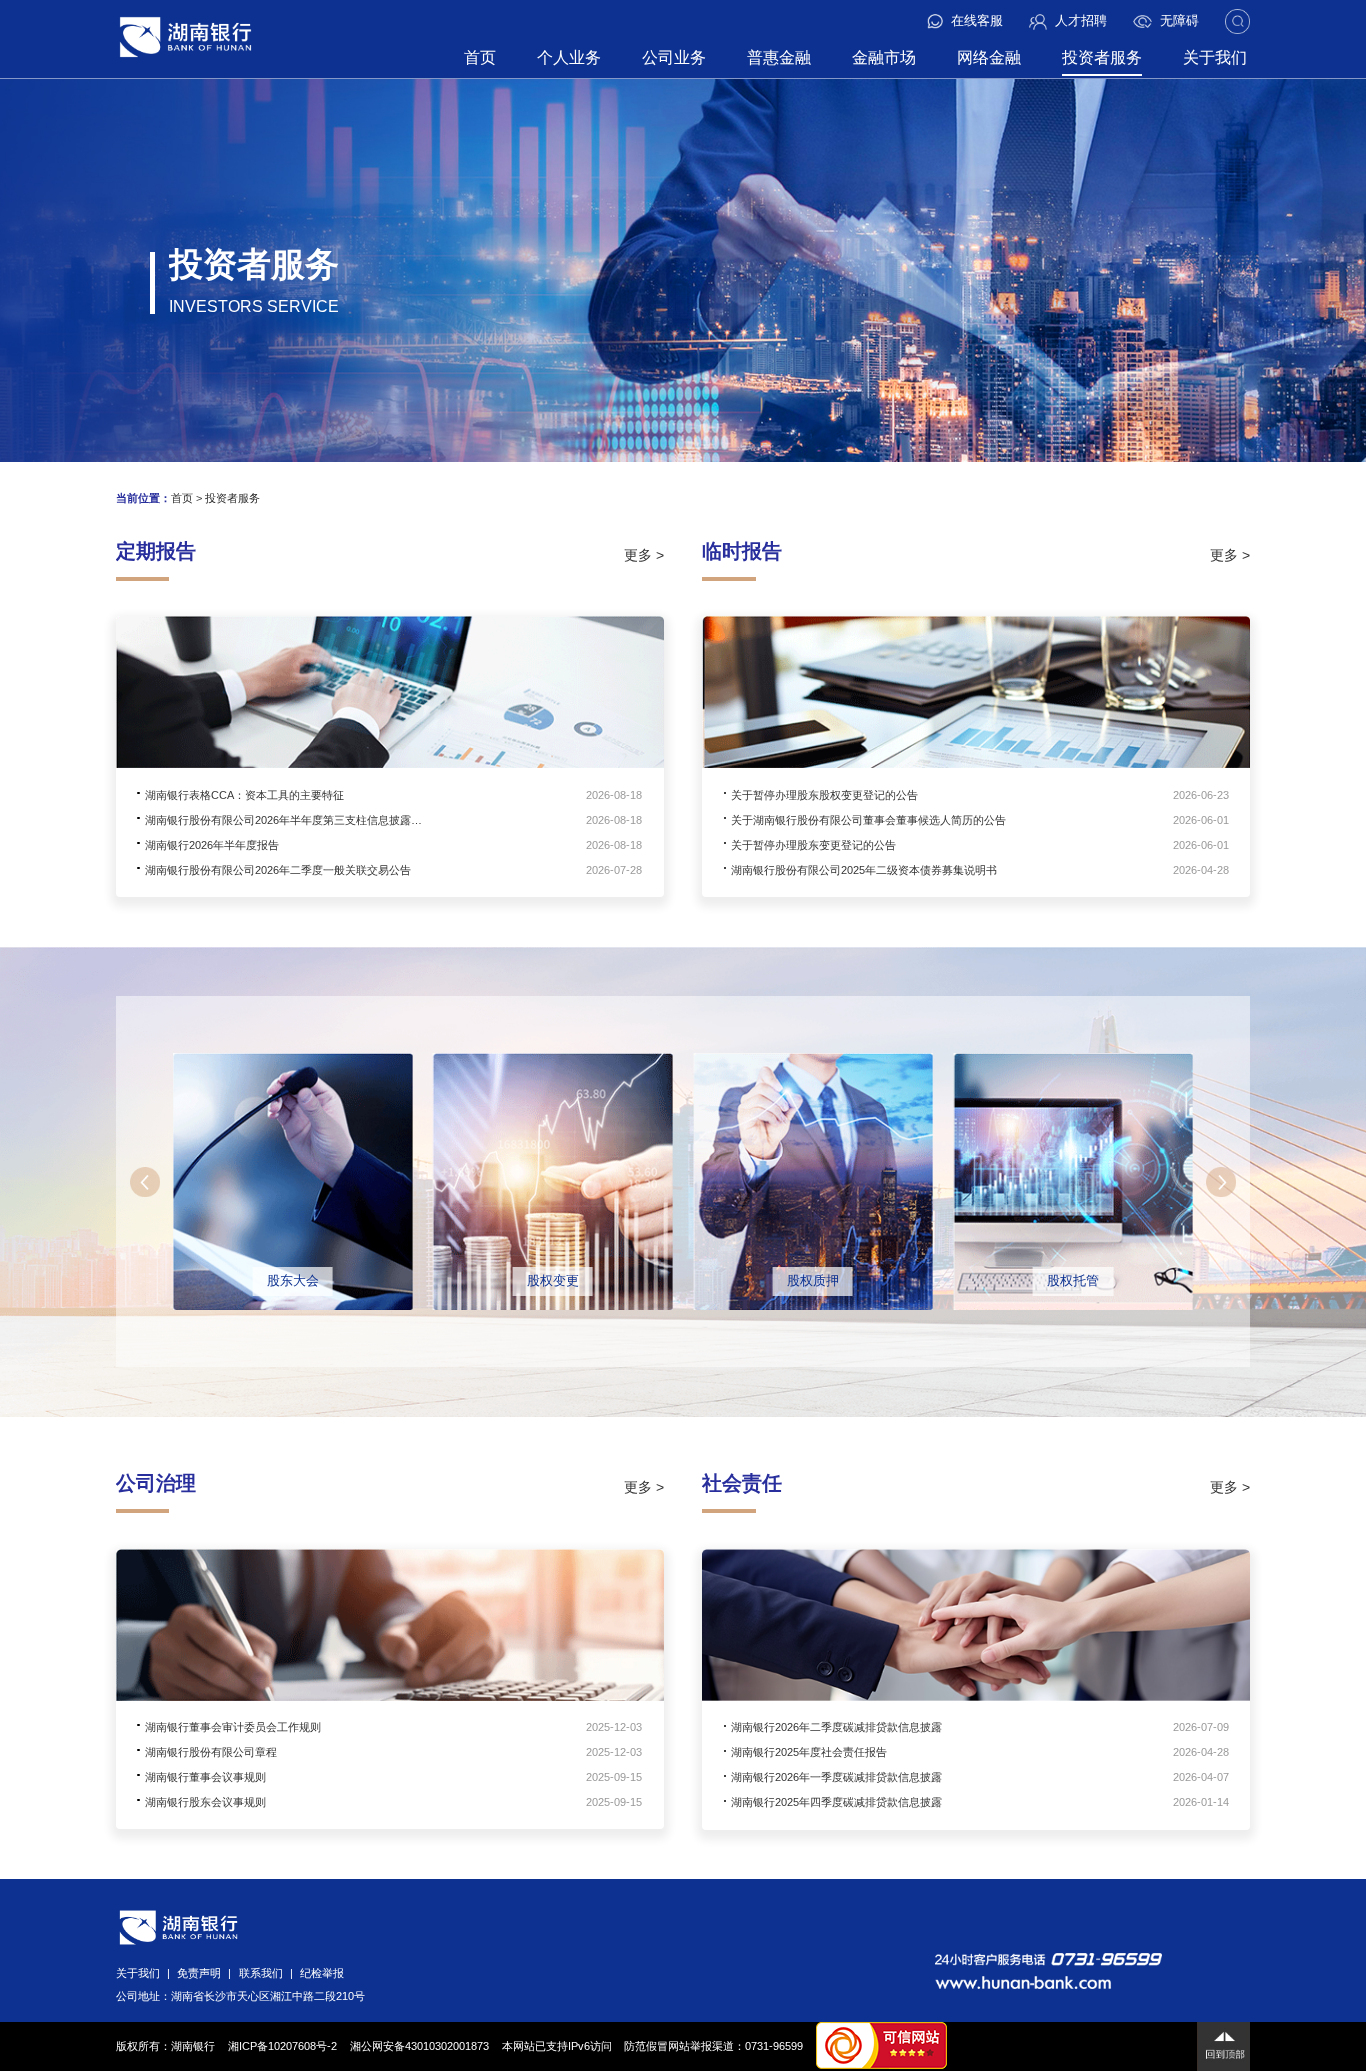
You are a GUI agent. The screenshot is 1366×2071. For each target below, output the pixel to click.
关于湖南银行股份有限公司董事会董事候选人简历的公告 (868, 820)
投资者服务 (1102, 57)
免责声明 (199, 1973)
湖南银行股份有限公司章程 (211, 1752)
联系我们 (261, 1973)
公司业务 (674, 57)
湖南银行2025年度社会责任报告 (809, 1752)
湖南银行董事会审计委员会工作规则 (233, 1727)
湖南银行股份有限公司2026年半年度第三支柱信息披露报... (287, 820)
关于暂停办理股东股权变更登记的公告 (824, 795)
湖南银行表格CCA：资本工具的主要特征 (244, 795)
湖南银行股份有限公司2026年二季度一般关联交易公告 (278, 870)
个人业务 (569, 57)
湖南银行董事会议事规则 (205, 1777)
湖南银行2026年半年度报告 (212, 845)
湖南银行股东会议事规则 (205, 1802)
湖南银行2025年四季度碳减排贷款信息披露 (836, 1802)
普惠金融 (779, 57)
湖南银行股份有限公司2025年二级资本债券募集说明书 (864, 870)
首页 (480, 57)
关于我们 (1215, 57)
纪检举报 (322, 1973)
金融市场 (884, 57)
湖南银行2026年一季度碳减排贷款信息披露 (836, 1777)
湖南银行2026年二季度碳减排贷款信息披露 (836, 1727)
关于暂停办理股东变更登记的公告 (813, 845)
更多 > (644, 555)
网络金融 (989, 57)
